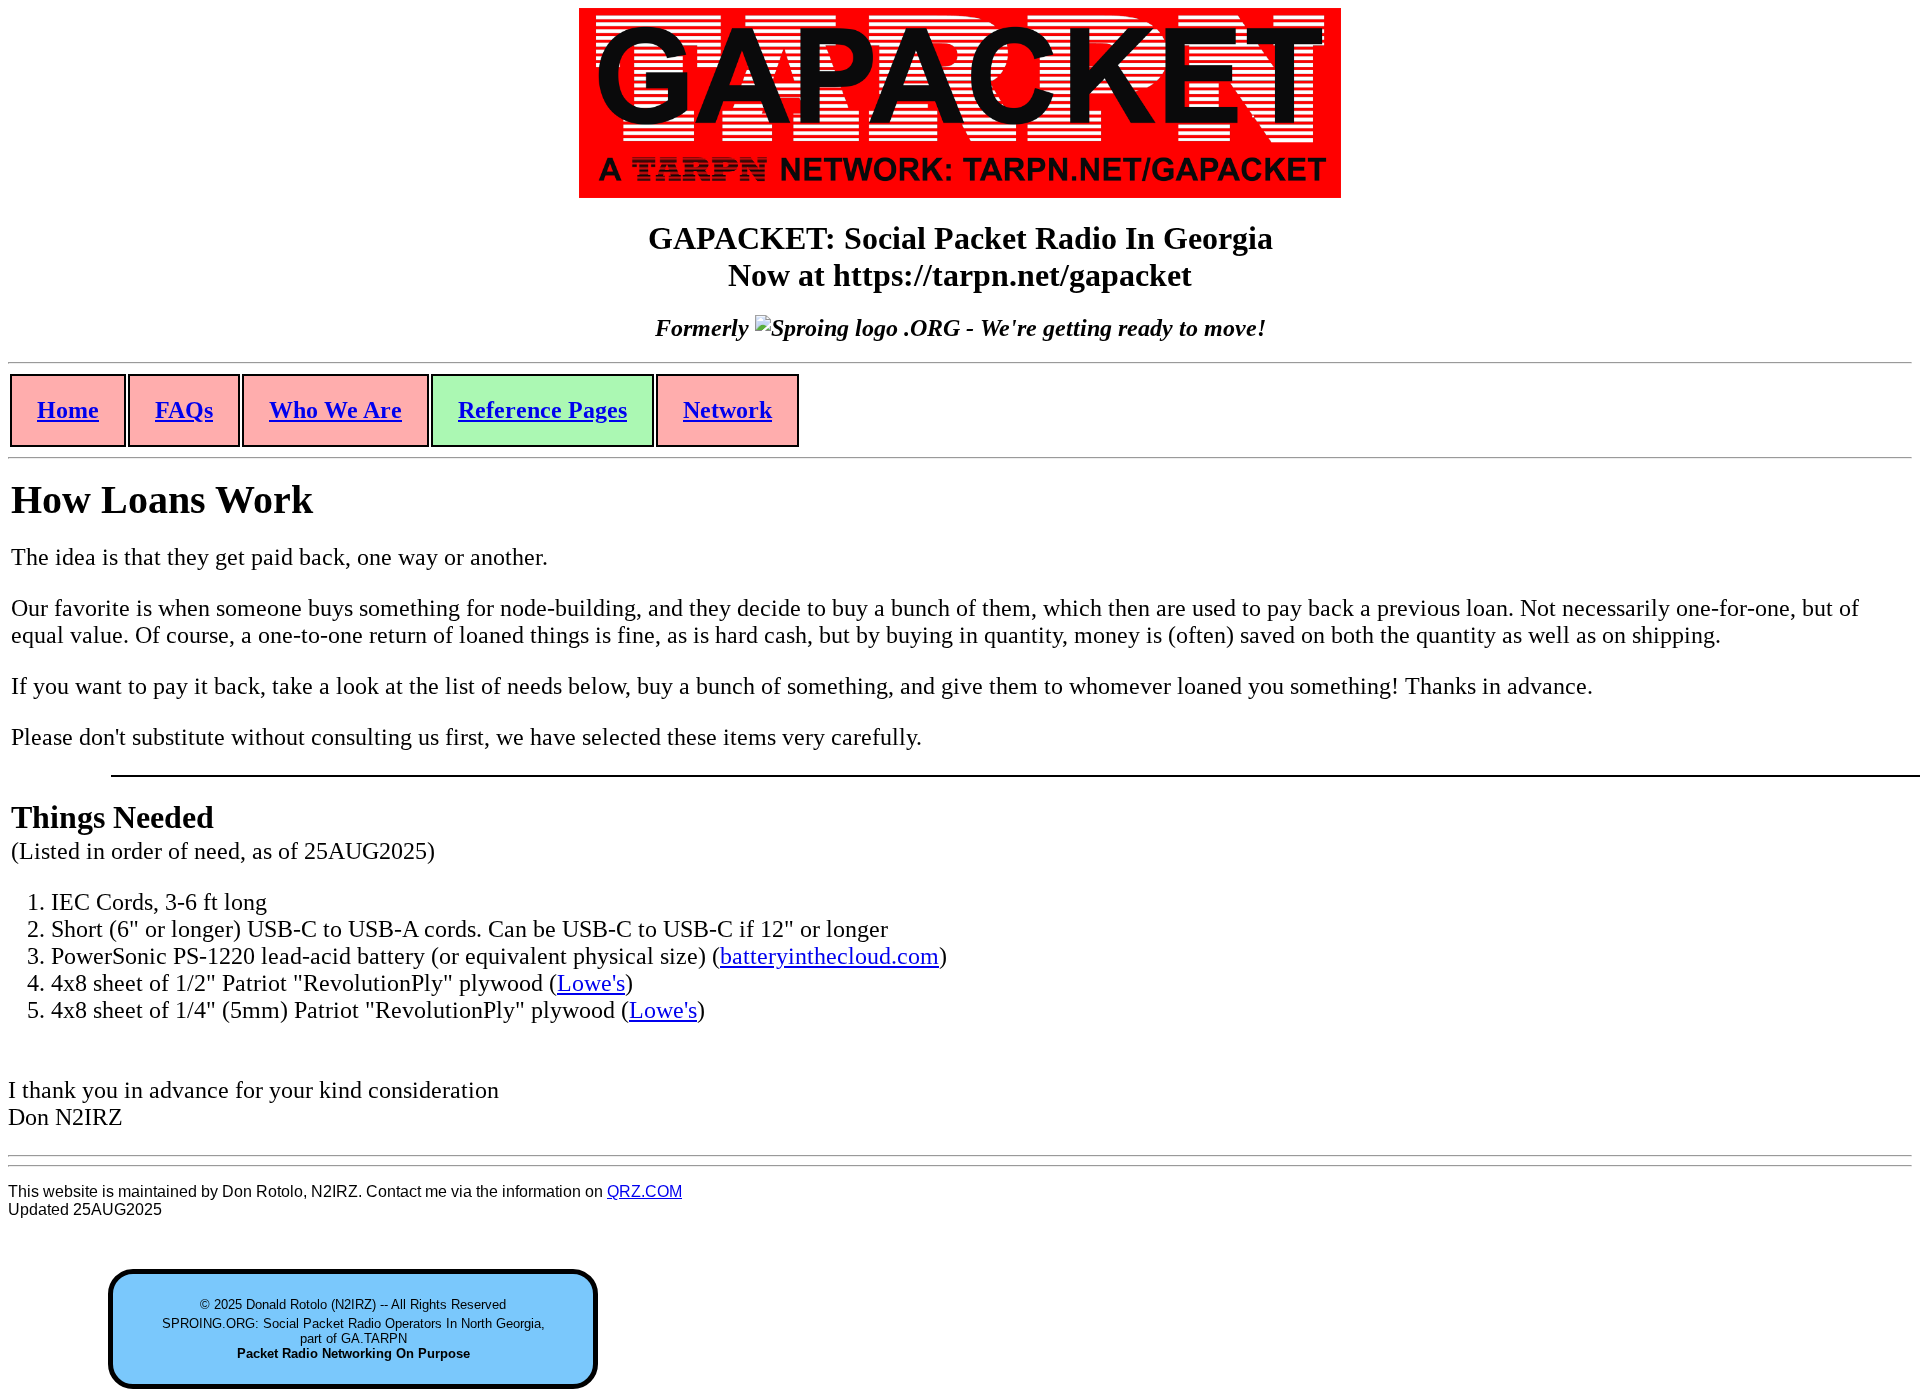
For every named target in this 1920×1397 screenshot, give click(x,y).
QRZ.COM (644, 1191)
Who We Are (335, 410)
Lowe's (591, 983)
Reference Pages (542, 410)
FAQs (184, 410)
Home (68, 410)
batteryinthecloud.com (829, 956)
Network (727, 410)
